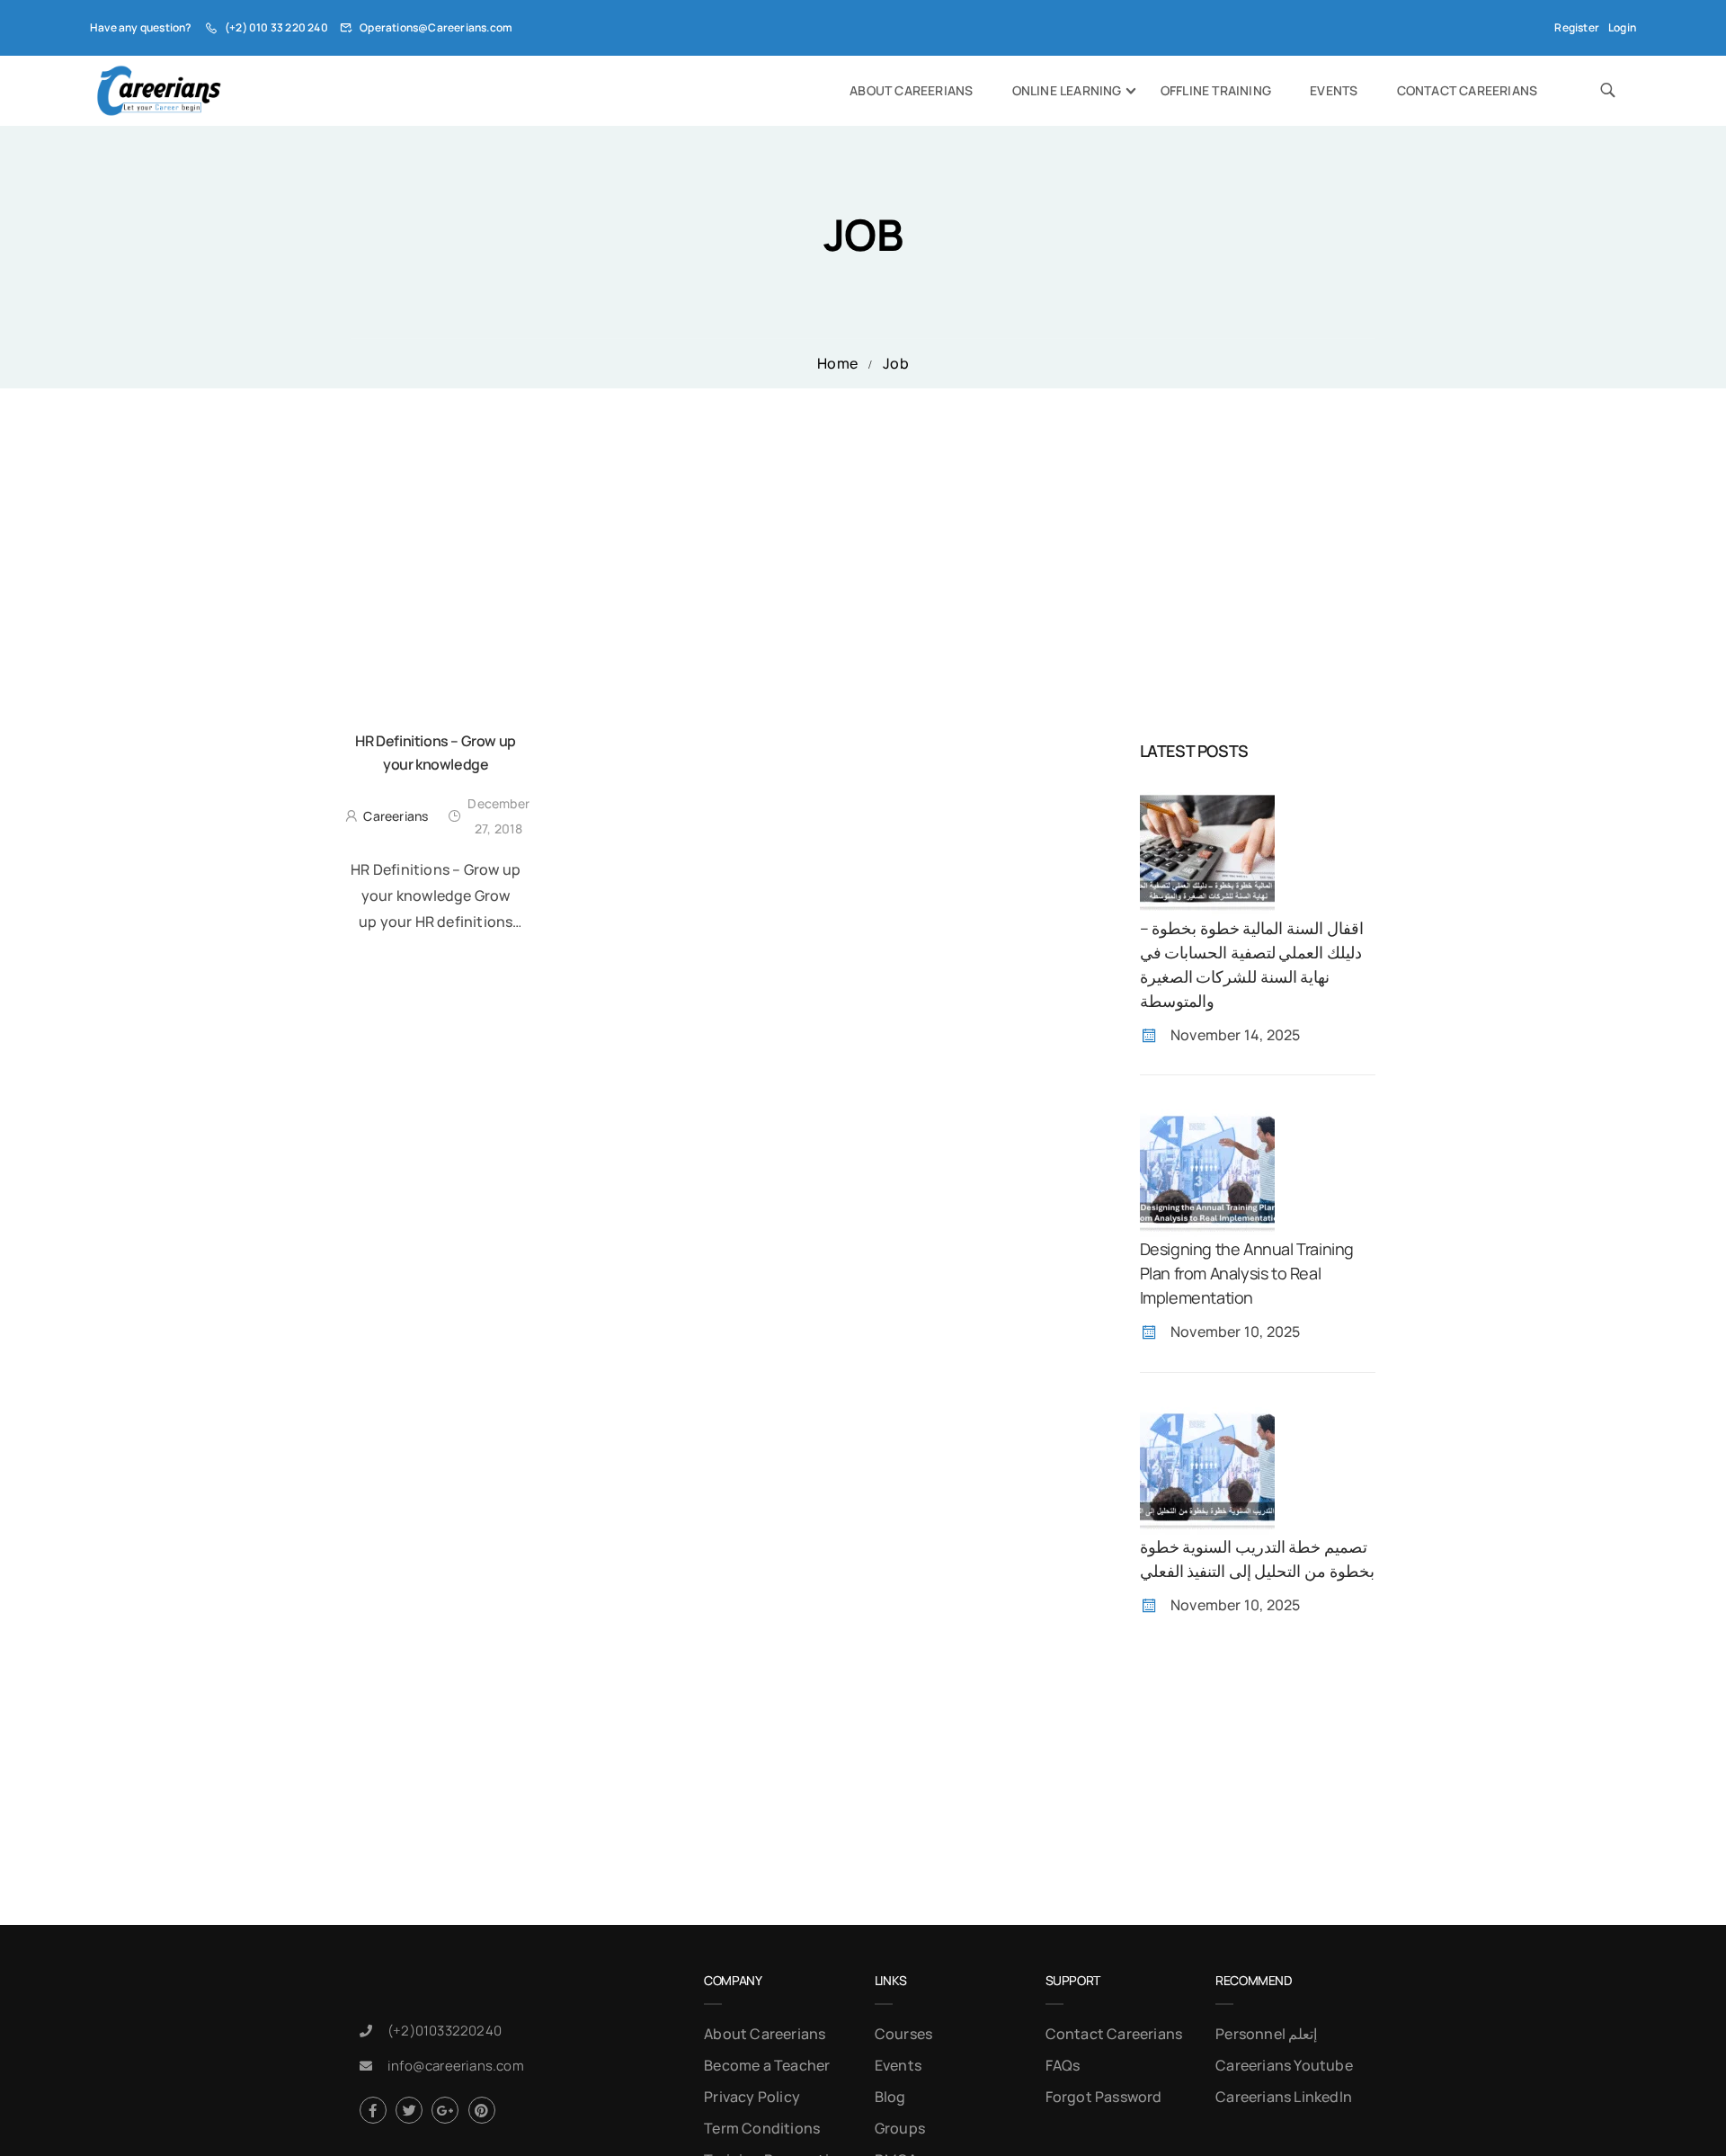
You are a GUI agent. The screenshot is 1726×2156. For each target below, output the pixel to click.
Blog (890, 2097)
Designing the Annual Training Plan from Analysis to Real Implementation (1247, 1273)
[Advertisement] (863, 523)
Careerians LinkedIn (1284, 2097)
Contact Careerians (1468, 90)
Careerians (396, 816)
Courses (903, 2034)
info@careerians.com (456, 2066)
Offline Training (1216, 90)
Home (837, 363)
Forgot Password (1104, 2097)
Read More (436, 955)
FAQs (1063, 2065)
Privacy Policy (752, 2097)
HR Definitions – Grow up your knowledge (435, 753)
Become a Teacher (767, 2065)
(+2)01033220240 (445, 2031)
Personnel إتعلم (1266, 2034)
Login (1622, 27)
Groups (900, 2128)
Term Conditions (762, 2128)
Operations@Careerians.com (436, 27)
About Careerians (911, 90)
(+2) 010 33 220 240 (276, 27)
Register (1577, 27)
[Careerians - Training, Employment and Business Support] (159, 91)
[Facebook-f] (373, 2110)
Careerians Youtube (1284, 2065)
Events (1334, 90)
